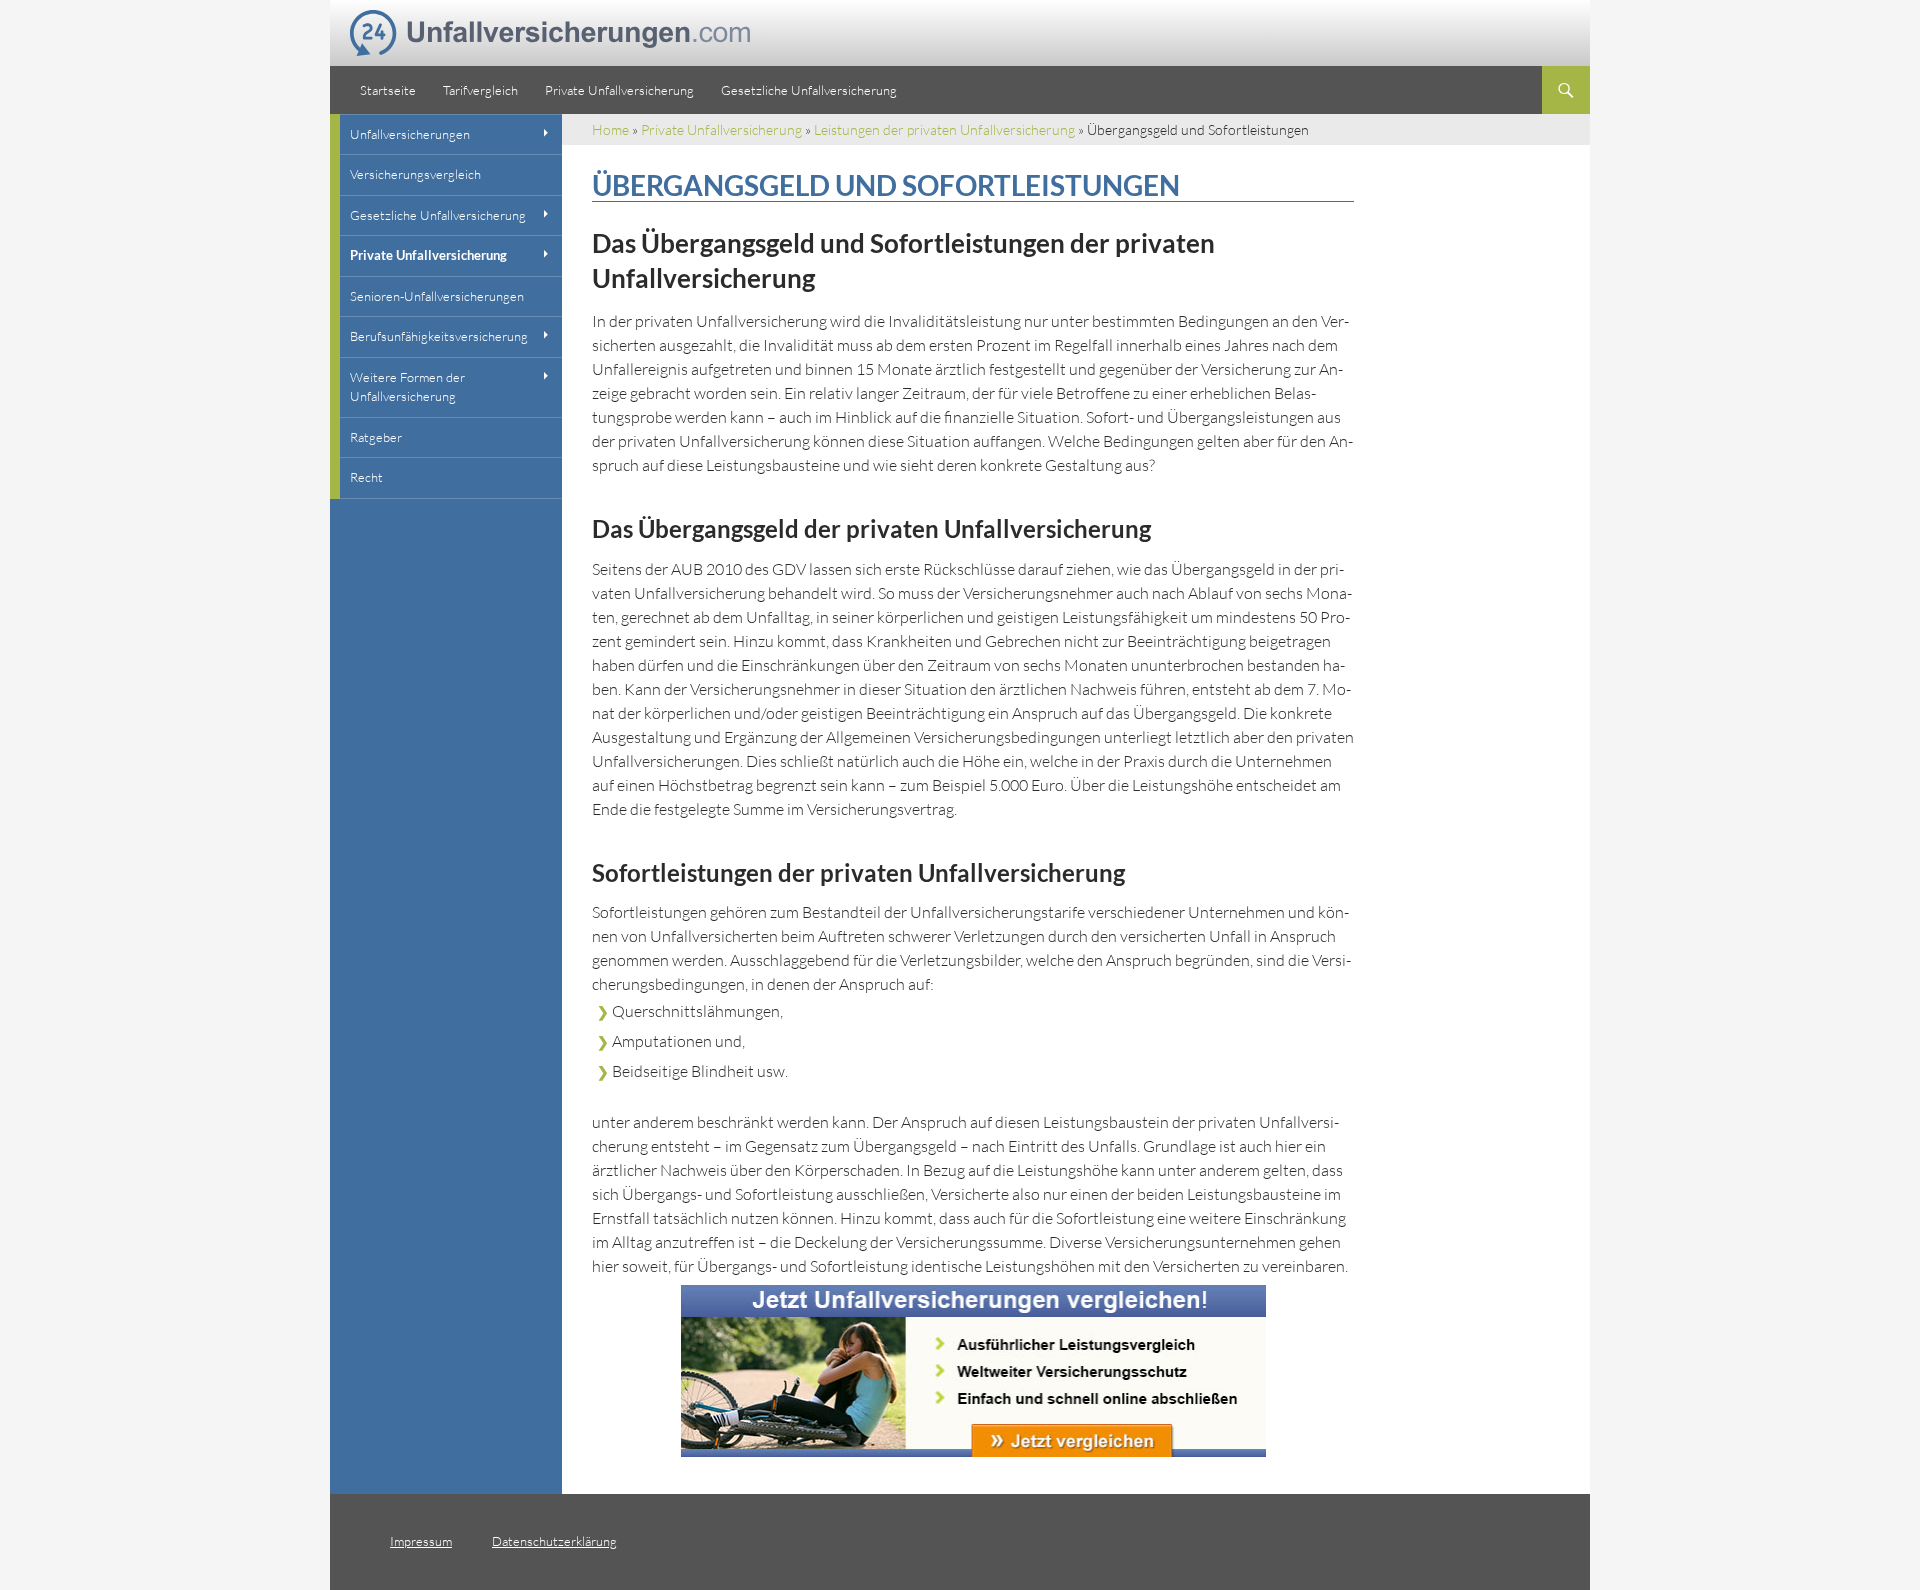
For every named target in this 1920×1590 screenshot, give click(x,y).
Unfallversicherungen (410, 134)
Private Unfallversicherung (619, 90)
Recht (366, 477)
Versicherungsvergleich (415, 174)
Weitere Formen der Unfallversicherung (407, 387)
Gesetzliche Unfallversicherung (809, 90)
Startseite (388, 90)
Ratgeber (376, 437)
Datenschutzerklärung (554, 1541)
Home (610, 129)
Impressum (421, 1541)
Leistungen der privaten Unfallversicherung (944, 129)
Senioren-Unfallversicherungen (437, 296)
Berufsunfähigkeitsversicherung (439, 336)
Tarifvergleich (480, 90)
